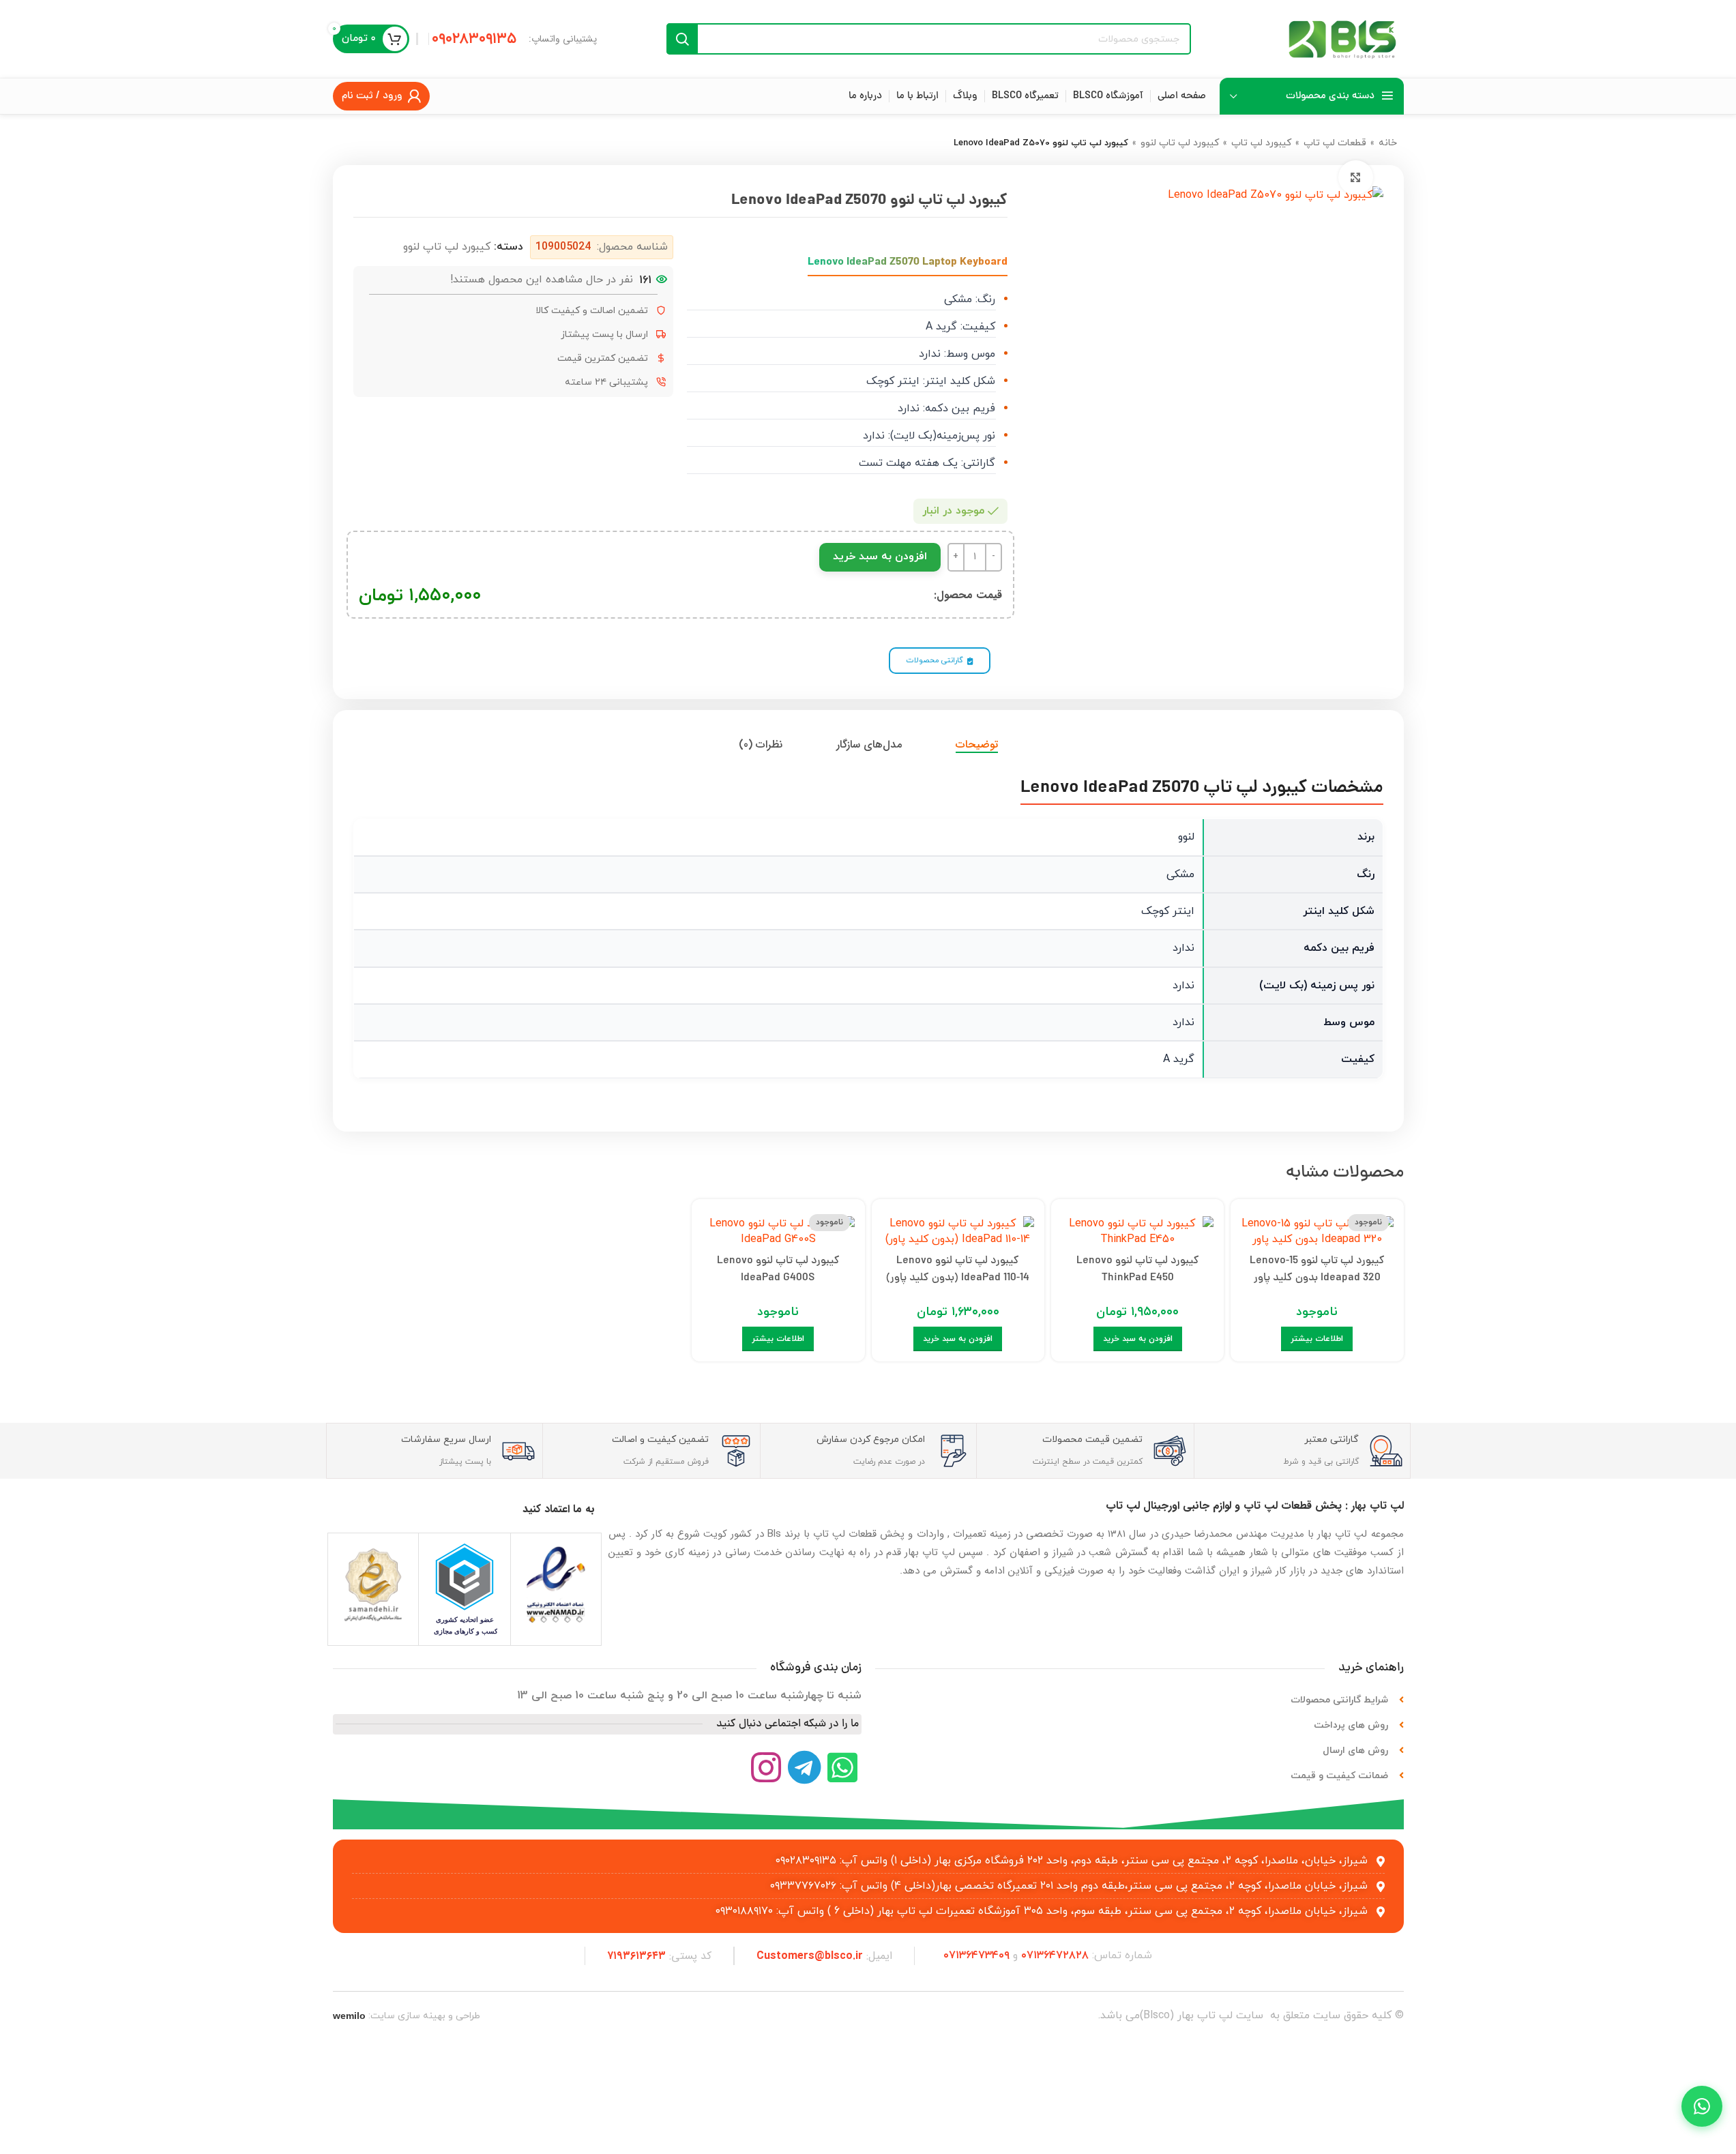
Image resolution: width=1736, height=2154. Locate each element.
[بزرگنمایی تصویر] (1355, 177)
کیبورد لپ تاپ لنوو (1180, 143)
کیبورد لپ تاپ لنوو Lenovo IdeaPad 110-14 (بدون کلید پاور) (958, 1270)
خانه (1388, 143)
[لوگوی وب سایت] (1342, 38)
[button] (1138, 1339)
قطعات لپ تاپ (1335, 143)
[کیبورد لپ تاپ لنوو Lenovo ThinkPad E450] (1137, 1228)
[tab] (977, 745)
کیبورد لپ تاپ (1261, 143)
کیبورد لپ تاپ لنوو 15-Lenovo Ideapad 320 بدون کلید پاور (1317, 1270)
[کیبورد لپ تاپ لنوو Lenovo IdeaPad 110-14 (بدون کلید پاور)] (958, 1228)
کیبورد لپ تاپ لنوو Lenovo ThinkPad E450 (1138, 1270)
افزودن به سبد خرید (880, 557)
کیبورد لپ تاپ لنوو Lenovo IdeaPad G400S (778, 1270)
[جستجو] (682, 39)
